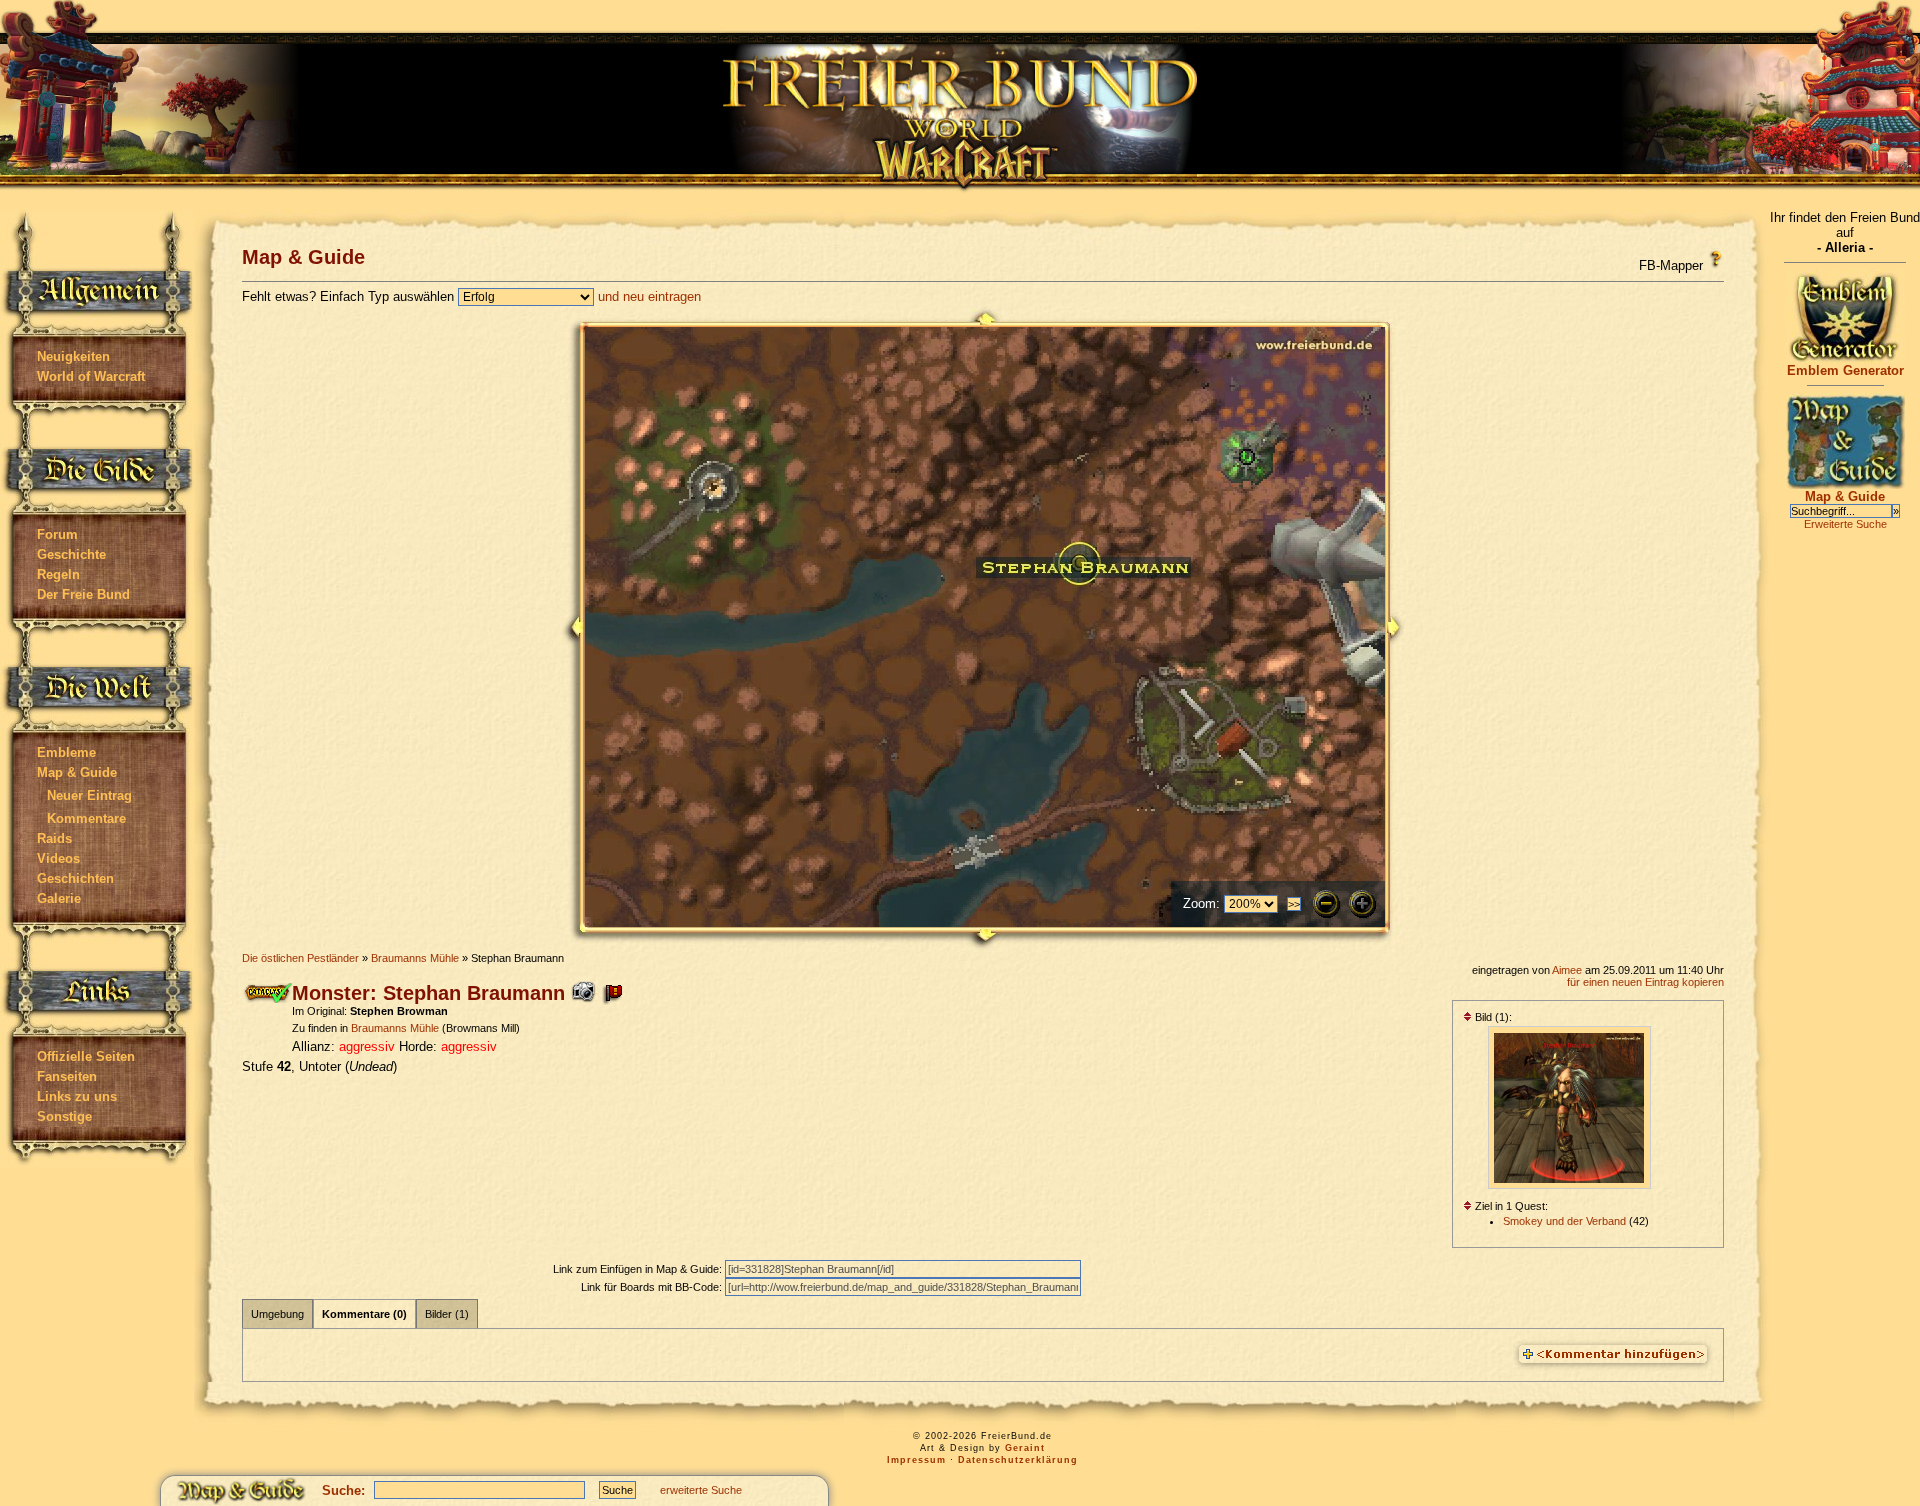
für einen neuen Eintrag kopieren (1645, 982)
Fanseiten (67, 1076)
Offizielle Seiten (86, 1056)
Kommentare (86, 818)
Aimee (1567, 970)
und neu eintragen (649, 296)
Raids (54, 838)
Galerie (59, 898)
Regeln (58, 574)
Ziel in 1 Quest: (1510, 1206)
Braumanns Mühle (415, 958)
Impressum (916, 1460)
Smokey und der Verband (1564, 1221)
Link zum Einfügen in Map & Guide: (639, 1269)
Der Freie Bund (83, 594)
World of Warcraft (91, 376)
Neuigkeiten (73, 356)
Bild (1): (1492, 1017)
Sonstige (64, 1116)
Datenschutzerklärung (1018, 1460)
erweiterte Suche (701, 1490)
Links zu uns (77, 1096)
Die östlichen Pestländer (300, 958)
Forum (57, 534)
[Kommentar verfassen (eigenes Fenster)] (1613, 1355)
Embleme (66, 752)
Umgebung (277, 1314)
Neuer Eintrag (89, 795)
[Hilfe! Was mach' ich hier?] (1715, 259)
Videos (58, 858)
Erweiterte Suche (1845, 524)
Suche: (343, 1490)
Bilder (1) (447, 1314)
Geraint (1025, 1448)
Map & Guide (77, 772)
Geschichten (75, 878)
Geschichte (71, 554)
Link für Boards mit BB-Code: (653, 1287)
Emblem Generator (1845, 370)
